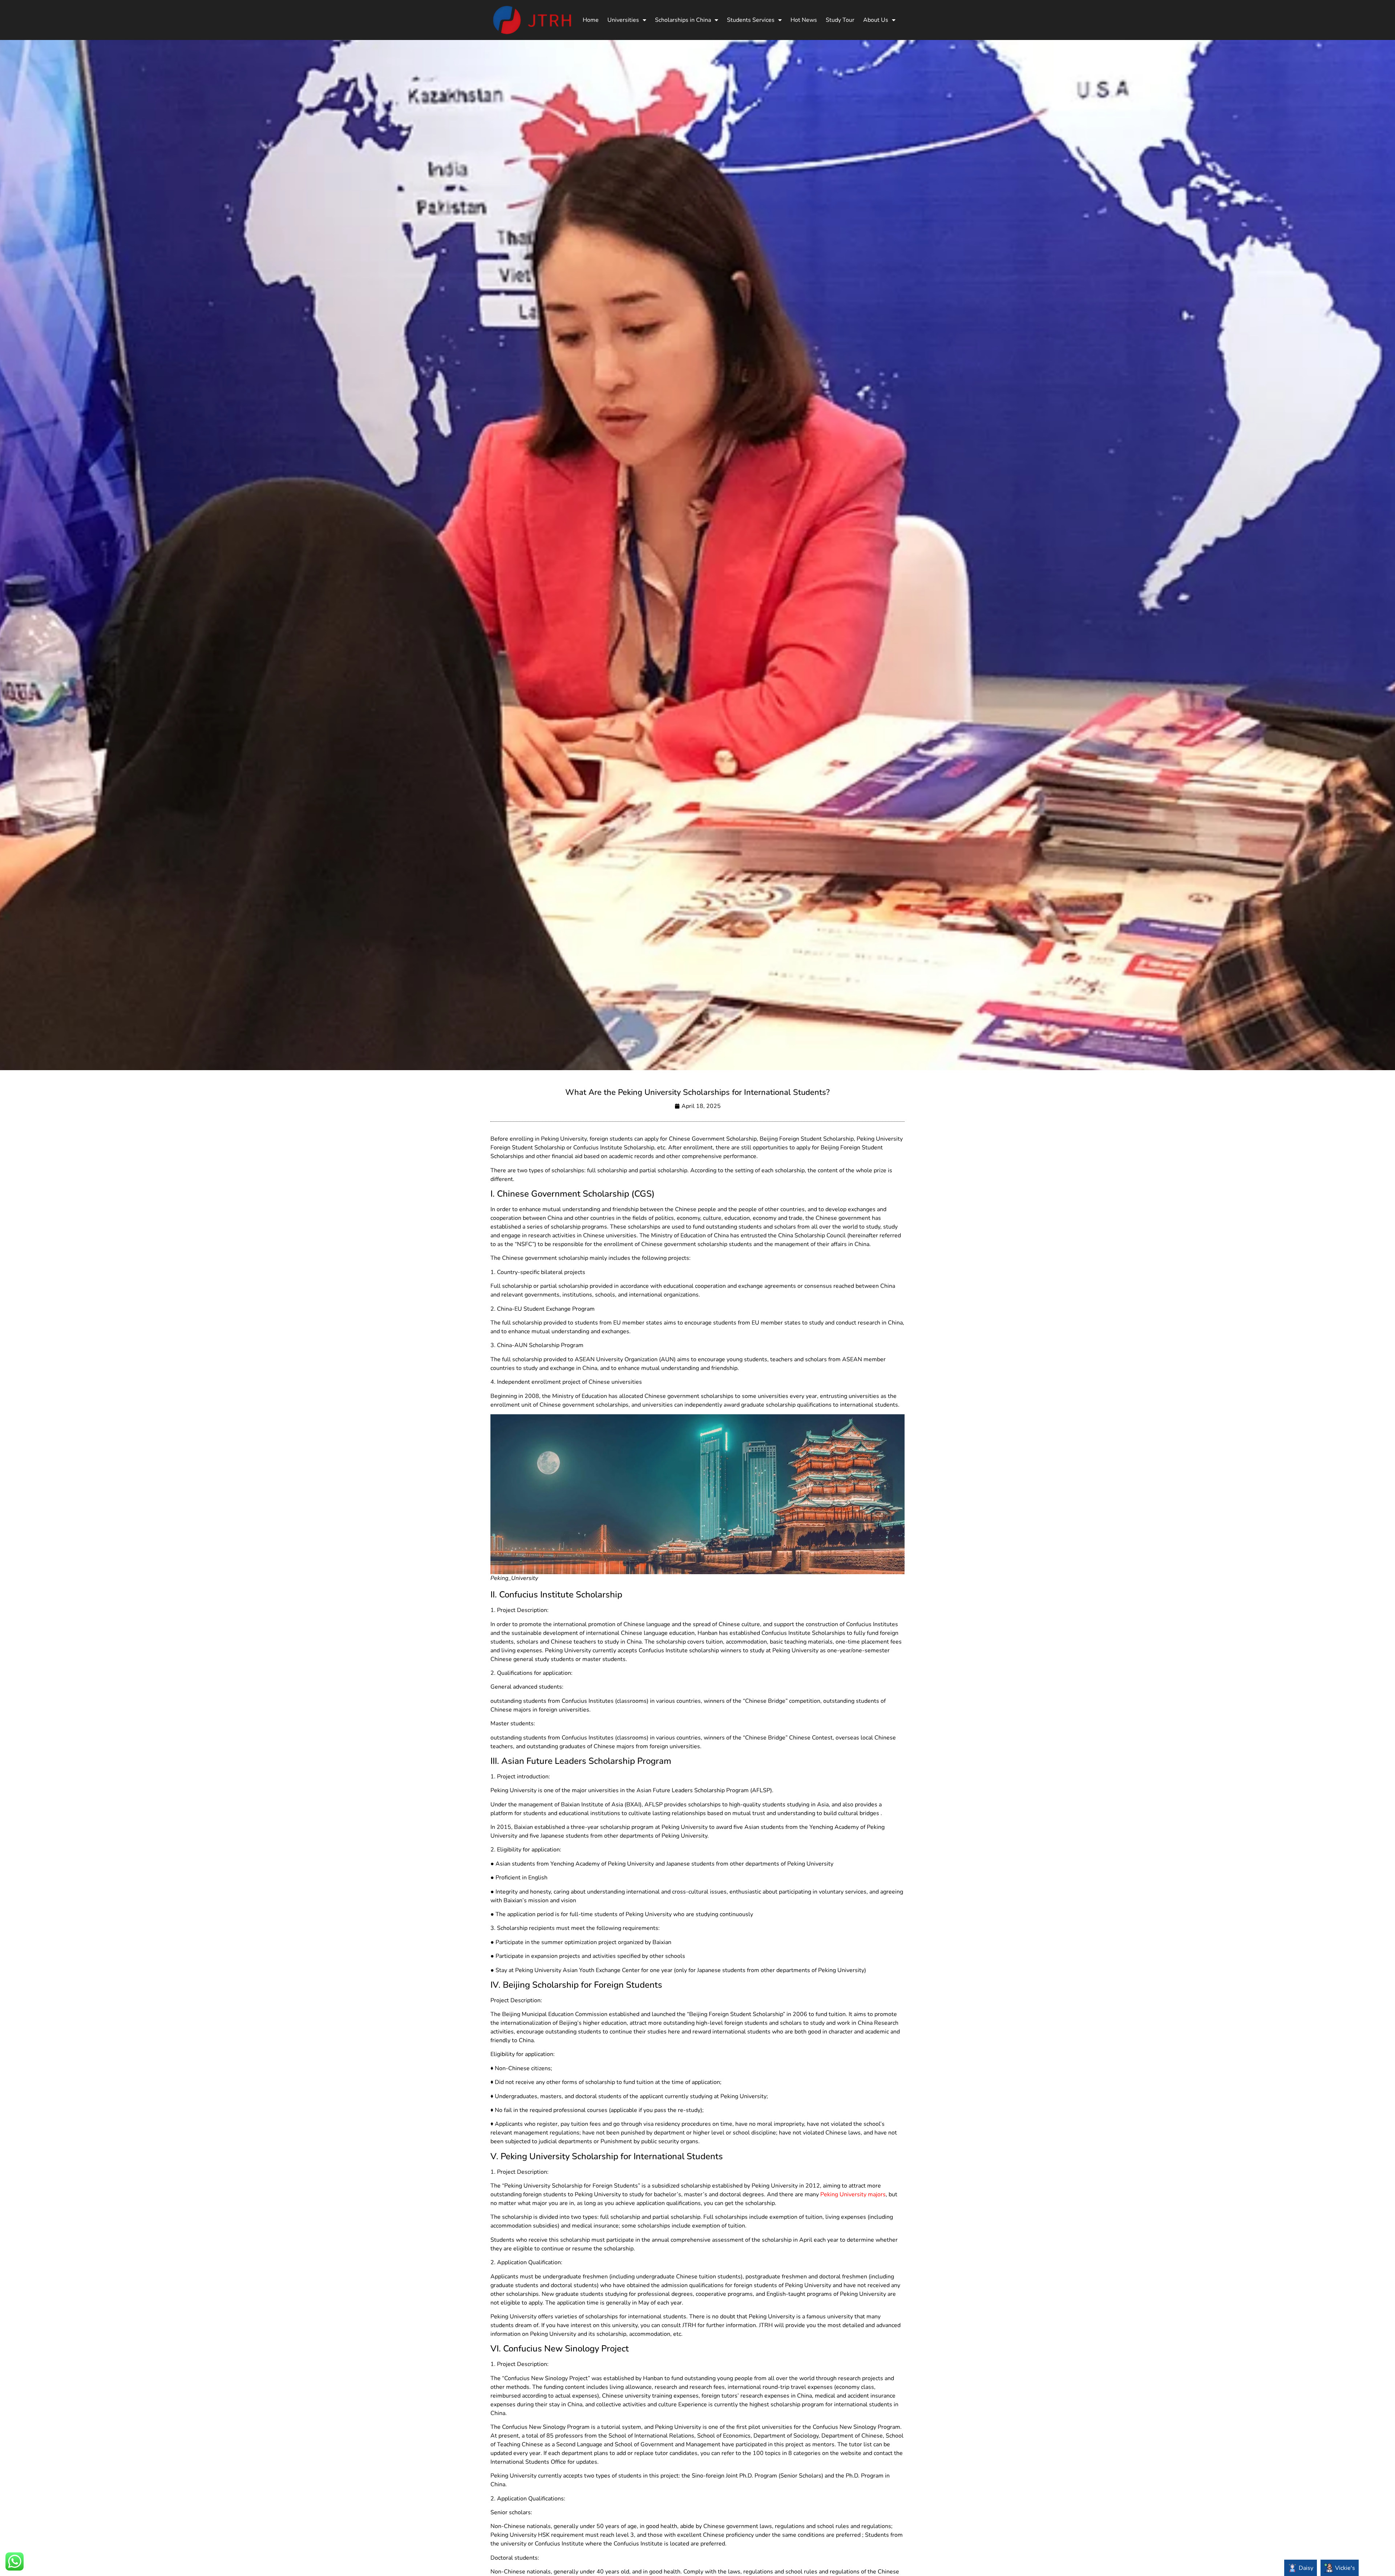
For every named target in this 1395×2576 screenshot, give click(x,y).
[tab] (1301, 2568)
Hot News (804, 20)
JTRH (689, 2325)
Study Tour (840, 20)
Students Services (751, 20)
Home (591, 20)
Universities (623, 20)
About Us (876, 20)
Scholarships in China (683, 20)
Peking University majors (853, 2194)
